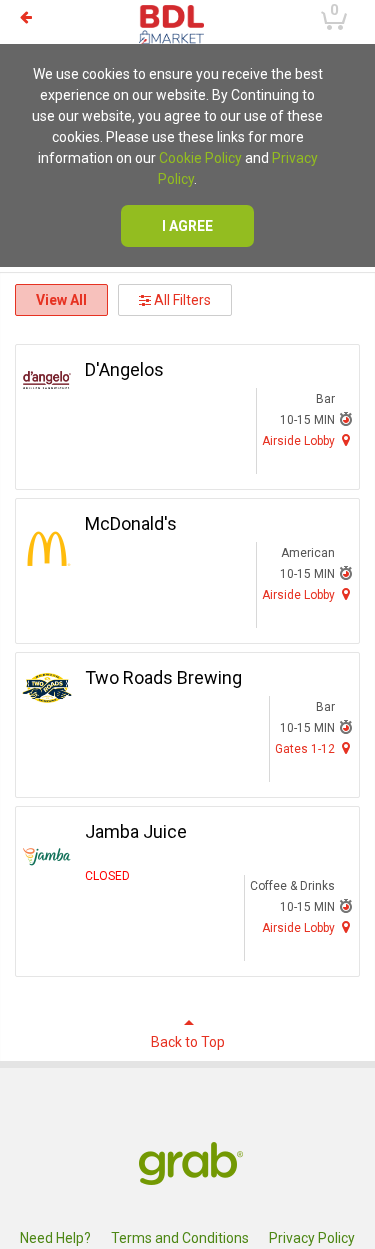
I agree (187, 226)
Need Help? (55, 1238)
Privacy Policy (312, 1238)
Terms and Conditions (180, 1238)
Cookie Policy (200, 158)
